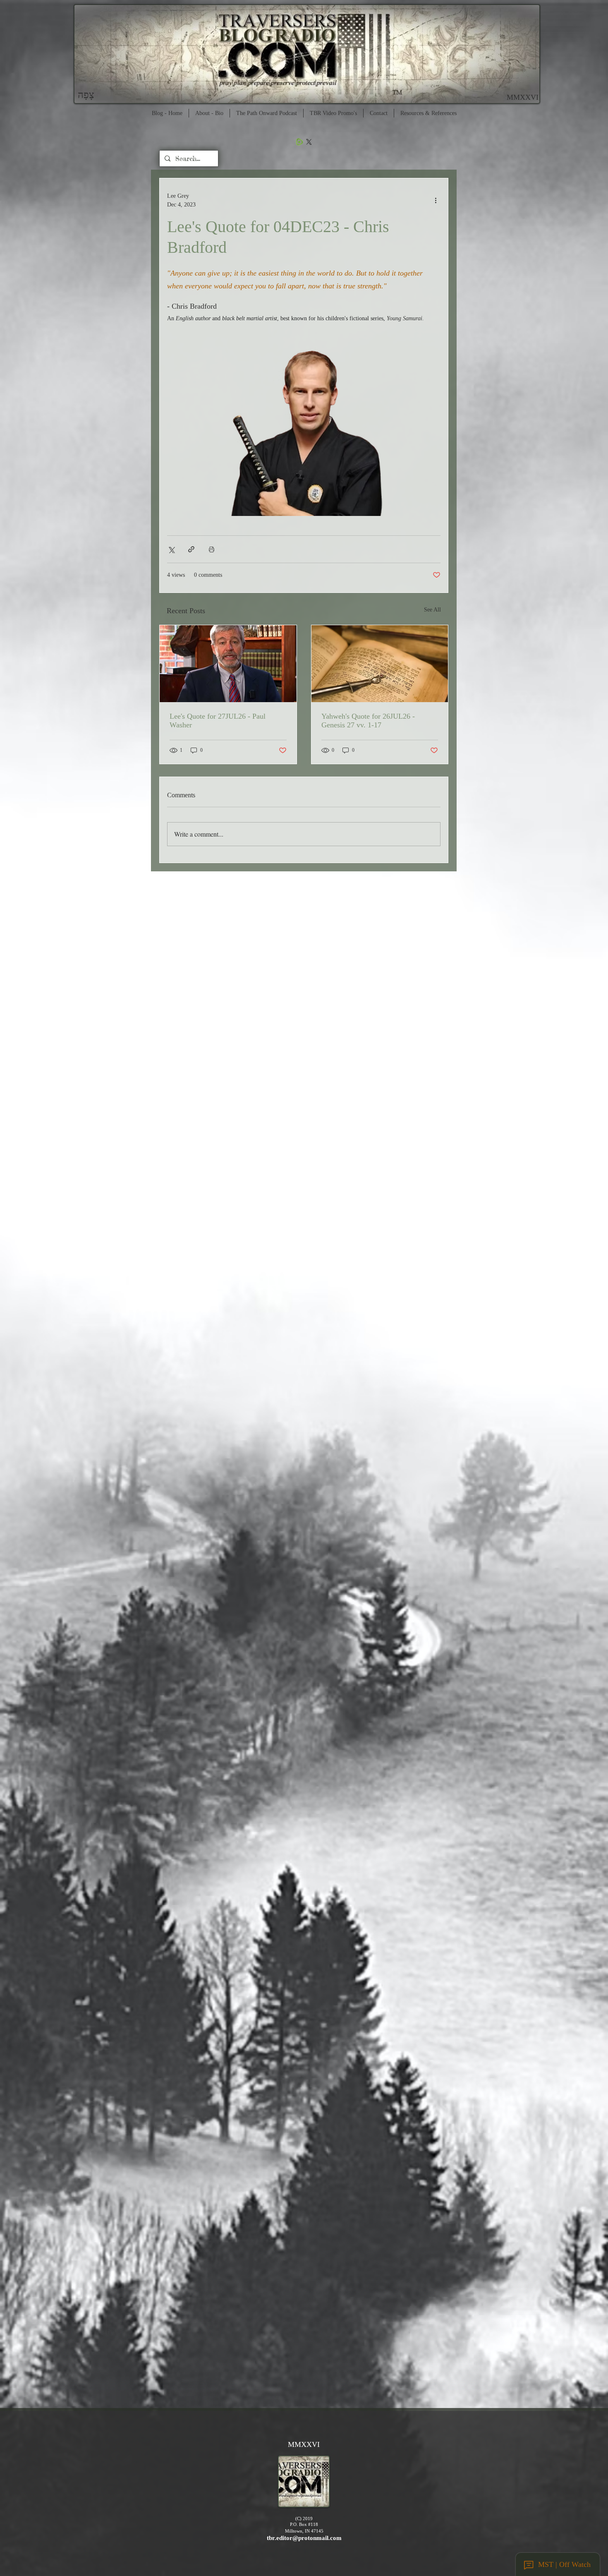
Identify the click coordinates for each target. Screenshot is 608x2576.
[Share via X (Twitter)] (171, 549)
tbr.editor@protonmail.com (304, 2538)
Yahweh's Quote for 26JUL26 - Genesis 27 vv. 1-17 (368, 721)
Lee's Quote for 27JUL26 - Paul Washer (218, 721)
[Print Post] (212, 549)
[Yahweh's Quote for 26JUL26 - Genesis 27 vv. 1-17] (380, 664)
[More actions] (436, 200)
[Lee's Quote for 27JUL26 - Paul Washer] (228, 664)
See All (432, 610)
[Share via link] (191, 549)
